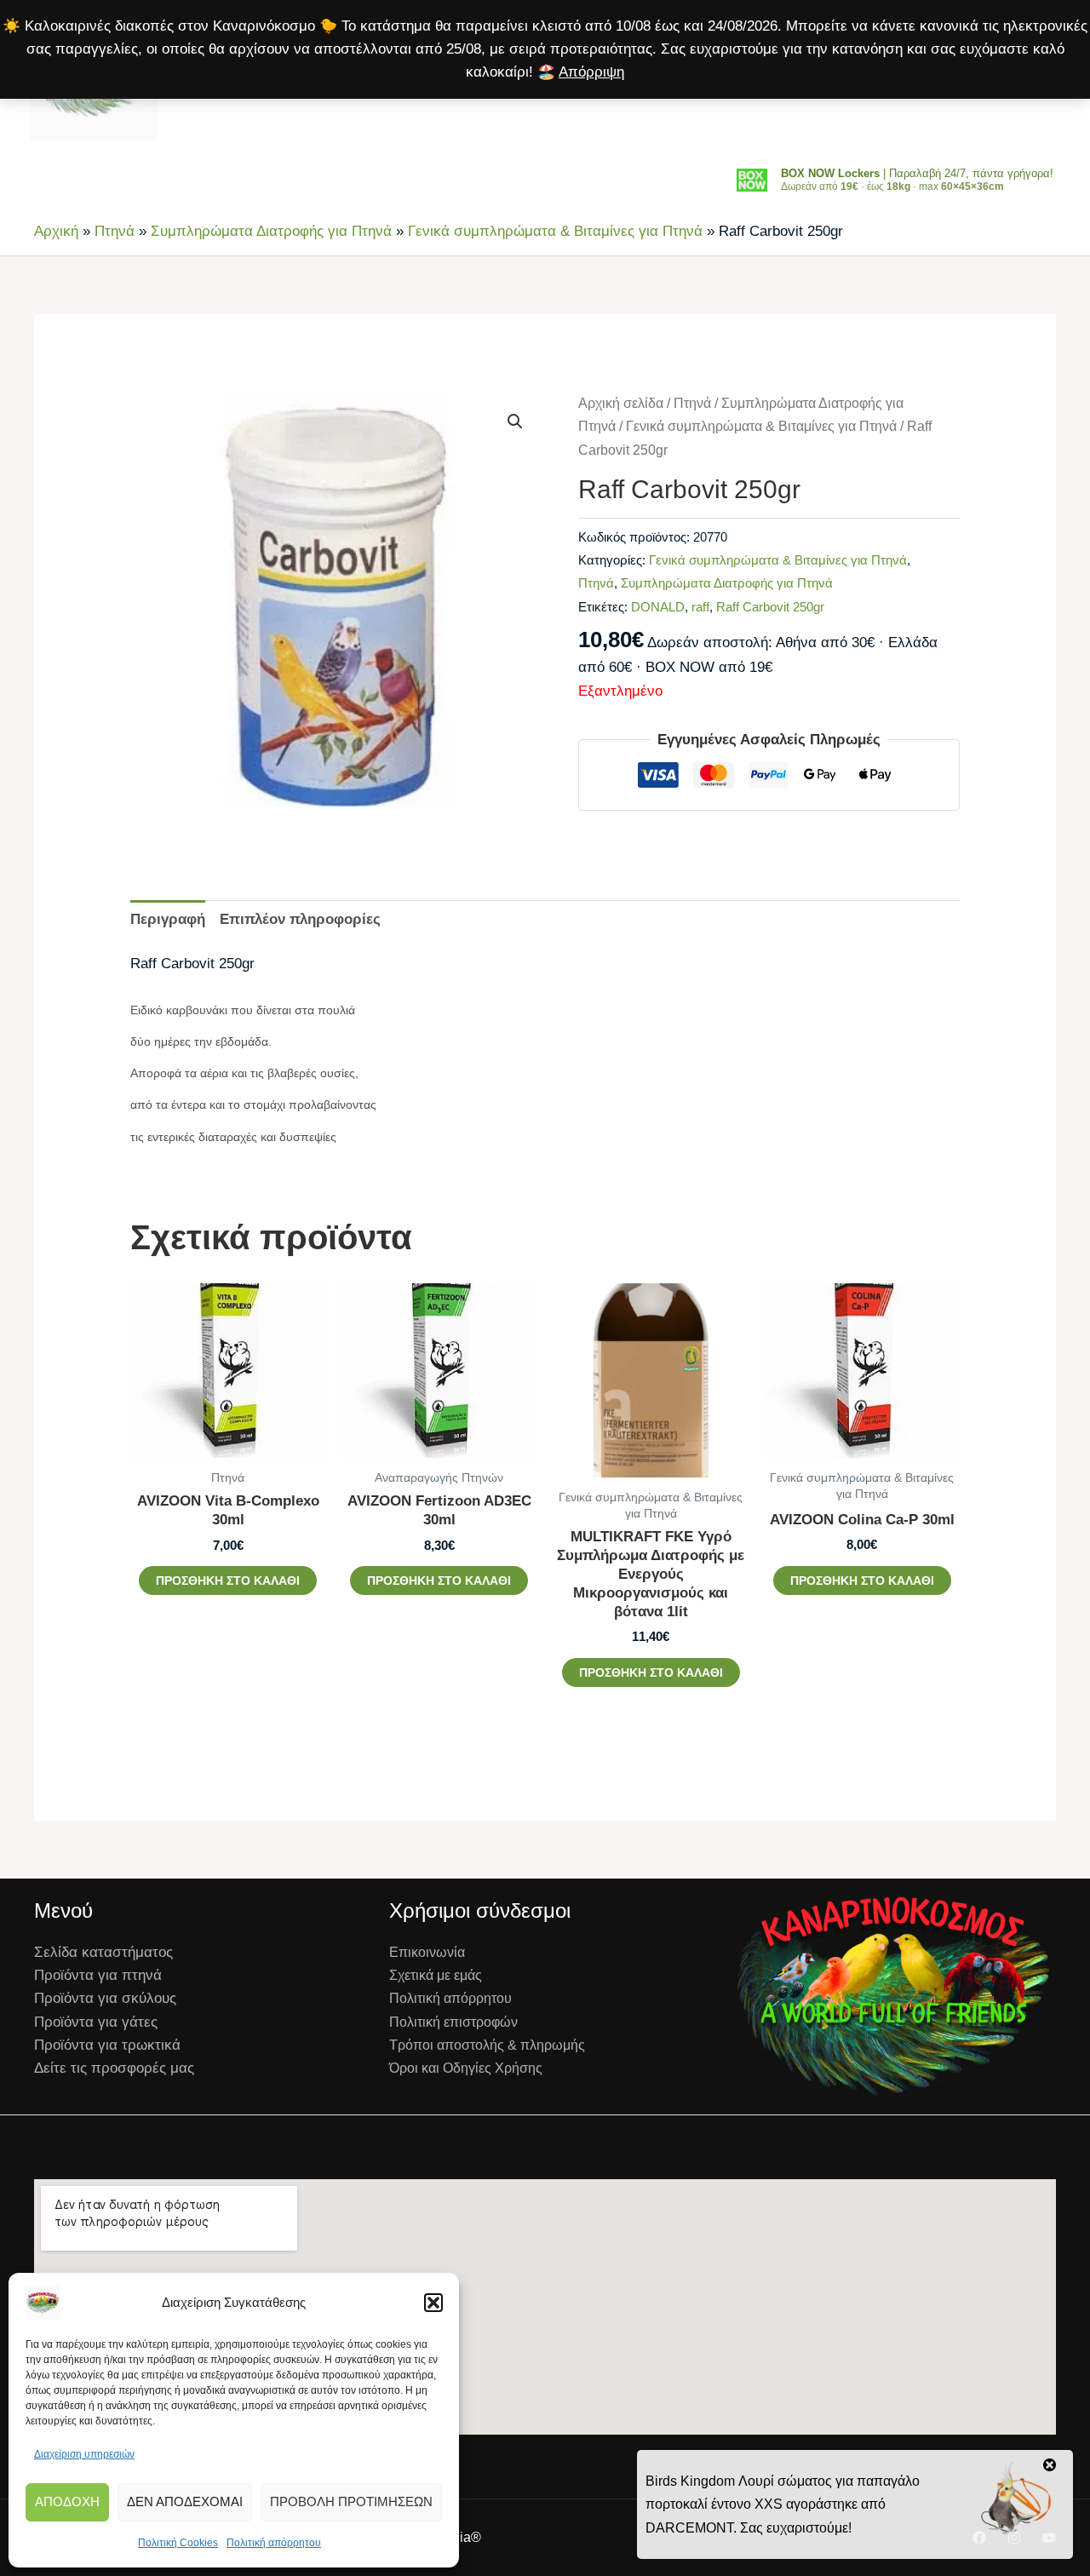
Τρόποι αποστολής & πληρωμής (487, 2045)
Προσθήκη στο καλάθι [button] (228, 1581)
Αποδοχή (67, 2501)
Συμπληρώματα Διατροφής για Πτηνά (271, 231)
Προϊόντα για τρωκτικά (107, 2045)
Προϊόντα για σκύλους (105, 1998)
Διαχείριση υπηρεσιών (84, 2454)
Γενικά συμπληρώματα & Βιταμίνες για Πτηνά (555, 231)
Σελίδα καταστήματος (103, 1952)
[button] (433, 2303)
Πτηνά (115, 231)
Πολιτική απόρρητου (274, 2543)
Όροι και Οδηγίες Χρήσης (466, 2068)
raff (700, 607)
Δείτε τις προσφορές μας (114, 2068)
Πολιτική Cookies (178, 2543)
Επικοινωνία (427, 1952)
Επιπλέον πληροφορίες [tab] (300, 919)
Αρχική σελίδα (621, 403)
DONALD (658, 607)
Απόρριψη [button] (591, 72)
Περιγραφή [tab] (168, 919)
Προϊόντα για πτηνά (98, 1975)
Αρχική (56, 231)
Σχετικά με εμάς (436, 1975)
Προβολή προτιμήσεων (351, 2501)
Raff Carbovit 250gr (770, 607)
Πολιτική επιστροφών (453, 2022)
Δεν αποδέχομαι (185, 2501)
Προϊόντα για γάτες (96, 2022)
